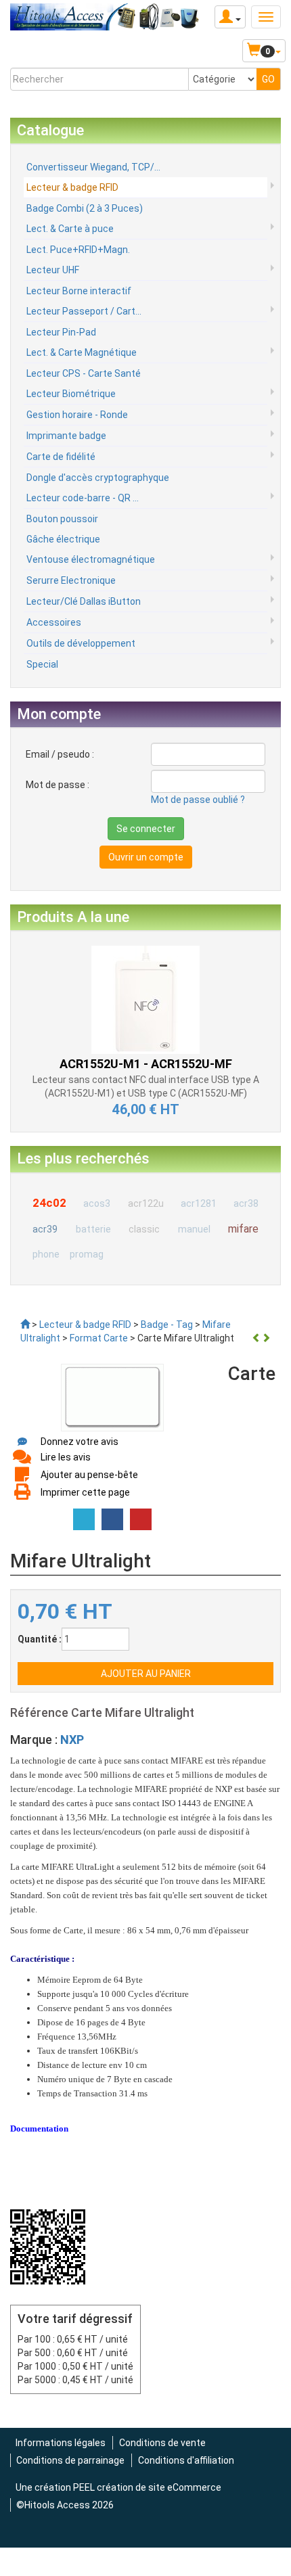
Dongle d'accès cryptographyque (98, 478)
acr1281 (199, 1203)
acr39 (45, 1229)
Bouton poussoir (62, 519)
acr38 (246, 1203)
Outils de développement (81, 643)
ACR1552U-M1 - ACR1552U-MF (146, 1064)
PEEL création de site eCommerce (147, 2487)
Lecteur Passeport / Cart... (84, 311)
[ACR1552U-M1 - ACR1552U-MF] (145, 998)
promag (87, 1254)
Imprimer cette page (85, 1492)
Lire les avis (66, 1457)
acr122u (146, 1203)
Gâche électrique (63, 539)
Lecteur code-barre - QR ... (83, 498)
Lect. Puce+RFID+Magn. (78, 250)
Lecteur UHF (53, 270)
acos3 (97, 1203)
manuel (194, 1229)
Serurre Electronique (71, 580)
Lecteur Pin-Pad (61, 332)
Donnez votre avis (80, 1442)
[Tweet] (84, 1519)
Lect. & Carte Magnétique (82, 352)
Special (42, 664)
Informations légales (61, 2443)
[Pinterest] (141, 1519)
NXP (72, 1740)
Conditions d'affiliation (186, 2460)
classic (144, 1229)
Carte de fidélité (61, 457)
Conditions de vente (162, 2443)
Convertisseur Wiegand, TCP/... (93, 167)
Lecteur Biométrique (71, 394)
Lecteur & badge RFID (72, 187)
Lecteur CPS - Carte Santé (84, 373)
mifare (243, 1229)
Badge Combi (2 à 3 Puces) (85, 208)
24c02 (49, 1203)
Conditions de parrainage (70, 2460)
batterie (93, 1229)
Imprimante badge (66, 436)
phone (46, 1254)
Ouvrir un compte (146, 857)
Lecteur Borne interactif (79, 291)
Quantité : (40, 1639)
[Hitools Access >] (25, 1325)
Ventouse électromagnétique (91, 559)
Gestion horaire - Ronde (77, 415)
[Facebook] (112, 1519)
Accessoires (54, 622)
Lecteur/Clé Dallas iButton (84, 601)
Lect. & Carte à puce (70, 229)
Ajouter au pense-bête (89, 1475)
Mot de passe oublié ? (198, 800)
